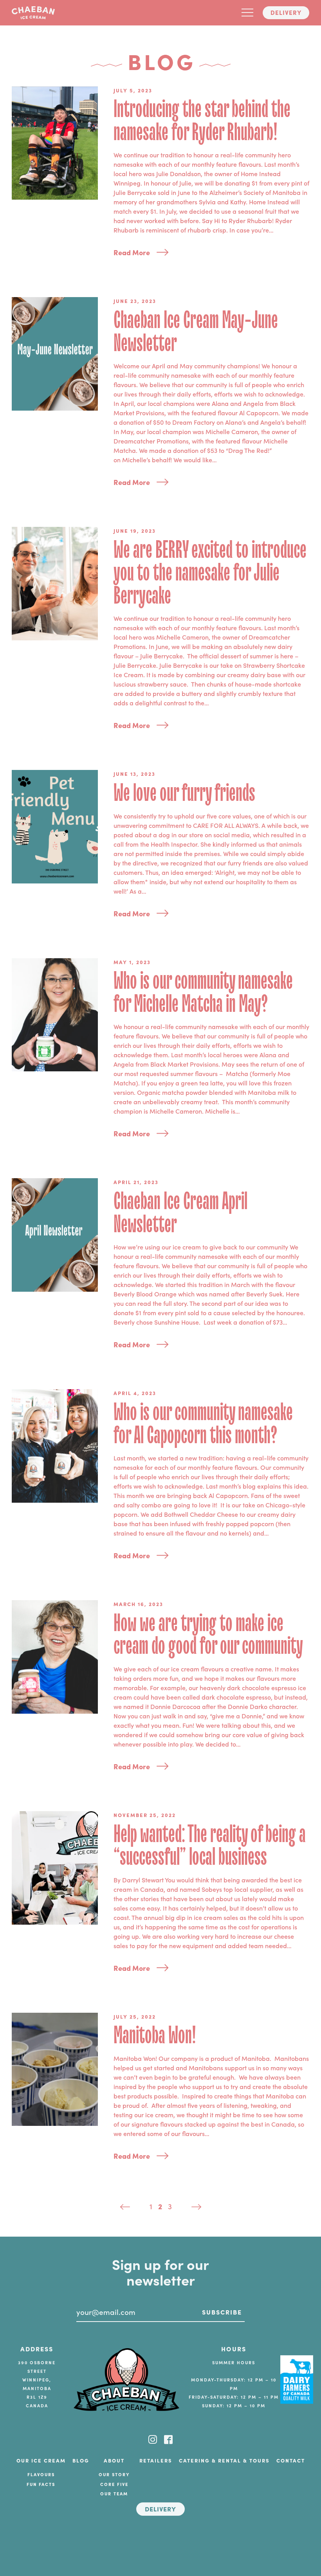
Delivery (286, 12)
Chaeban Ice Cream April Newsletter (180, 1213)
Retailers (156, 2460)
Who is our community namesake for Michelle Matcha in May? (203, 993)
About (114, 2460)
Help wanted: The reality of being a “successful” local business (210, 1846)
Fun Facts (41, 2484)
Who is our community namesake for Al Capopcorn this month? (203, 1424)
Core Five (114, 2484)
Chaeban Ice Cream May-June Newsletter (196, 332)
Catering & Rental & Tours (224, 2460)
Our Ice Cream (41, 2460)
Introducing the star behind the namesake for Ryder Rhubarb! (202, 121)
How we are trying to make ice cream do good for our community (208, 1635)
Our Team (114, 2493)
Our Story (114, 2474)
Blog (81, 2460)
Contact (291, 2460)
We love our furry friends (184, 793)
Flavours (41, 2474)
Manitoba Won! (155, 2036)
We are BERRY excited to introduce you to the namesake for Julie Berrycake (210, 573)
